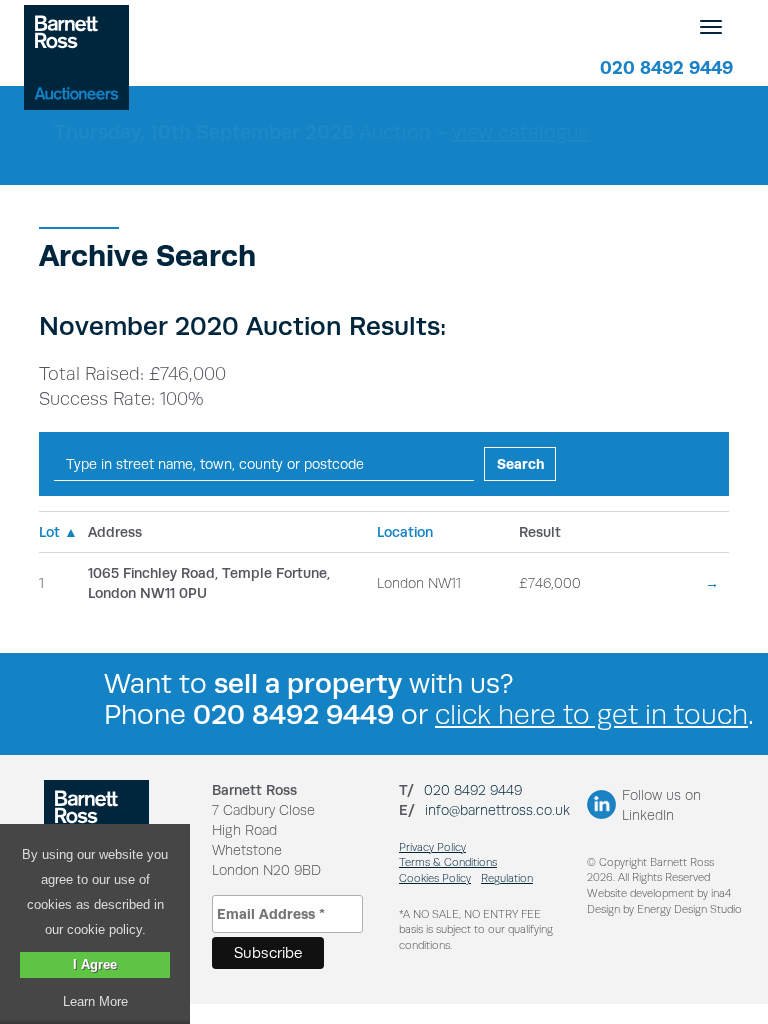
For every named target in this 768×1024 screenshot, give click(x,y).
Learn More (95, 1001)
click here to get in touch (591, 714)
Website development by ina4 (659, 893)
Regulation (507, 878)
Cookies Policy (435, 878)
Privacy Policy (432, 847)
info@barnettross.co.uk (497, 810)
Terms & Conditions (448, 862)
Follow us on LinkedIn (661, 805)
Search (521, 464)
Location (405, 532)
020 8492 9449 (666, 67)
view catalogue (520, 132)
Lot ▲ (58, 532)
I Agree (95, 964)
